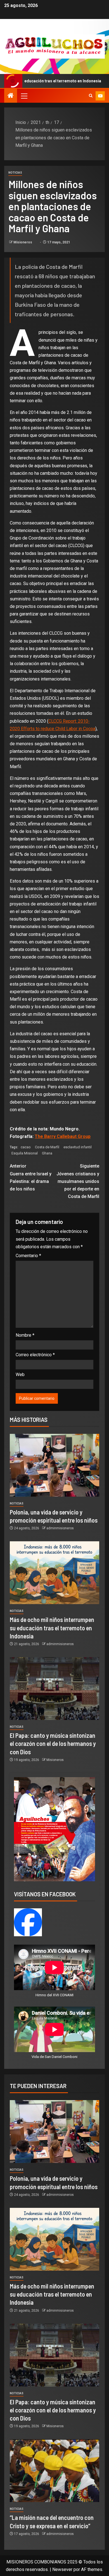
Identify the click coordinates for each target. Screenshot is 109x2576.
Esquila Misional (25, 1153)
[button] (24, 96)
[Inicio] (11, 96)
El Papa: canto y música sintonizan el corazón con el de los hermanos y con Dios (53, 1744)
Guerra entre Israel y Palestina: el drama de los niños (31, 1177)
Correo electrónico (35, 1355)
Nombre (25, 1335)
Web (20, 1375)
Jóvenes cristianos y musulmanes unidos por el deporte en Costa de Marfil (78, 1181)
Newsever (62, 2569)
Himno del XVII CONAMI (54, 1995)
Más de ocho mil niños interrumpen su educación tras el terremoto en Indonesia (52, 1628)
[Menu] (24, 96)
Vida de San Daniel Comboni (54, 2057)
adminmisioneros (60, 1528)
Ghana (47, 1153)
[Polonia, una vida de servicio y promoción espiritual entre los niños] (54, 1465)
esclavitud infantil (78, 1147)
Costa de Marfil (47, 1147)
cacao (26, 1147)
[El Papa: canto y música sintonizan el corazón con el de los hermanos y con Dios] (54, 1689)
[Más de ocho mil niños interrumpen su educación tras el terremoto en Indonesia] (54, 1573)
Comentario (28, 1256)
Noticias (15, 173)
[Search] (91, 96)
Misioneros (23, 242)
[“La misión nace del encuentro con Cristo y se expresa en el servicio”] (54, 2471)
